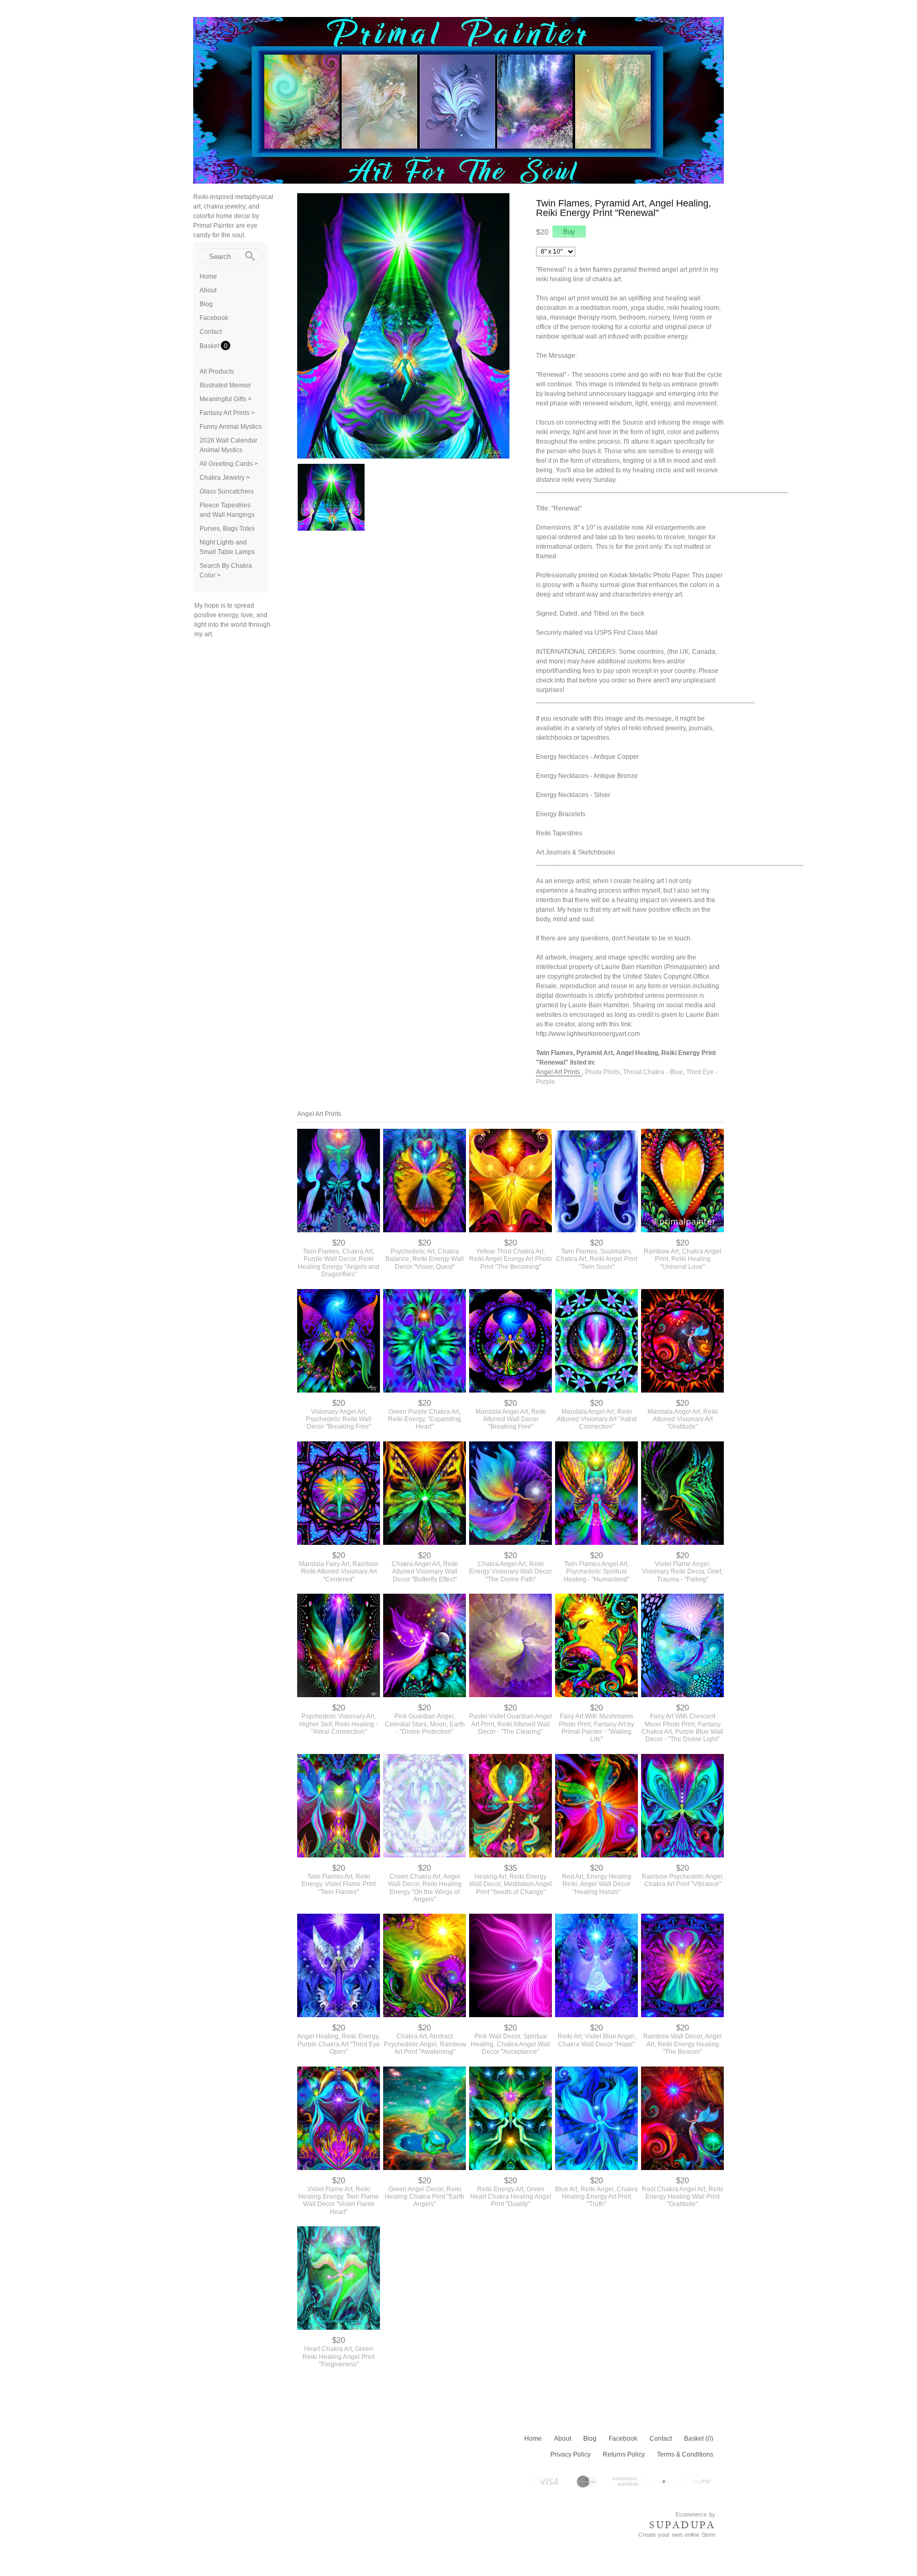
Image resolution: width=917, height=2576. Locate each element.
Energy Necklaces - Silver (573, 795)
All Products (217, 371)
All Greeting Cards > (229, 464)
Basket (210, 346)
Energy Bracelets (561, 814)
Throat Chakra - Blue (653, 1072)
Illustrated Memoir (225, 385)
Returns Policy (624, 2454)
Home (208, 276)
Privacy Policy (570, 2454)
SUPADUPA (682, 2525)
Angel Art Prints (559, 1072)
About (208, 290)
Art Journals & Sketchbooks (576, 852)
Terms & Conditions (685, 2454)
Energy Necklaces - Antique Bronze (587, 776)
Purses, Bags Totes (227, 529)
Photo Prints (602, 1072)
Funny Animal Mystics (231, 427)
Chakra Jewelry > (225, 478)
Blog (206, 304)
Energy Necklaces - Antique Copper (587, 757)
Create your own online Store (677, 2535)
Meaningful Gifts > (226, 399)
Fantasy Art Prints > (227, 413)
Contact (211, 332)
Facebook (214, 318)
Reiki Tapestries (559, 833)
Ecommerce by (695, 2514)
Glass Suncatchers (227, 491)
